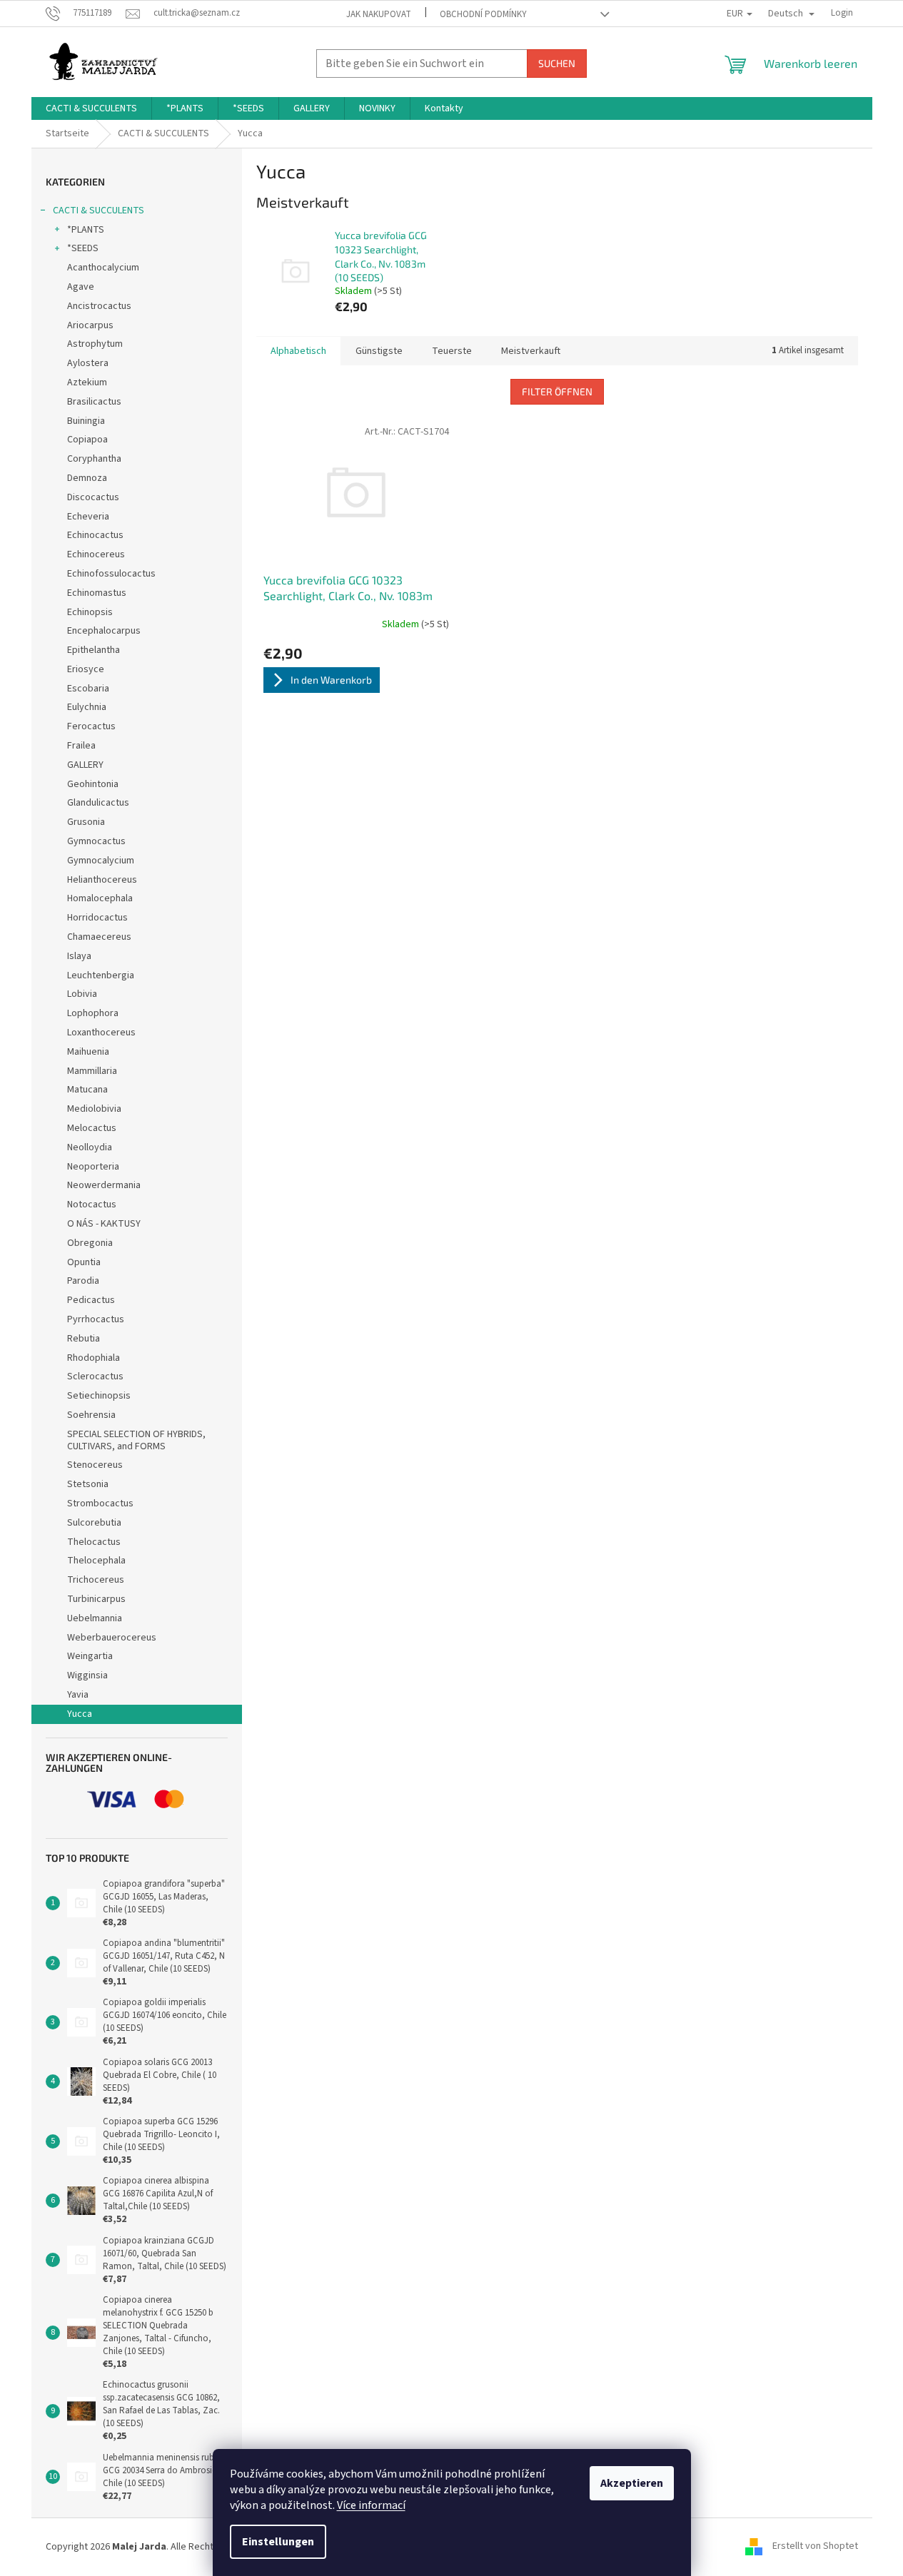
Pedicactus (91, 1300)
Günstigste (379, 351)
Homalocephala (100, 898)
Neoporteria (93, 1167)
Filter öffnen (557, 391)
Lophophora (93, 1013)
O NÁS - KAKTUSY (104, 1224)
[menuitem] (91, 108)
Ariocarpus (90, 325)
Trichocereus (96, 1580)
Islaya (79, 956)
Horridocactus (97, 918)
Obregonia (90, 1243)
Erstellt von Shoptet (815, 2547)
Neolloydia (90, 1147)
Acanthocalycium (103, 268)
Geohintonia (93, 784)
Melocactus (92, 1128)
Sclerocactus (95, 1376)
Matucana (87, 1090)
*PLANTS (86, 230)
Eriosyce (86, 669)
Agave (81, 287)
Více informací (371, 2505)
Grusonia (86, 822)
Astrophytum (95, 344)
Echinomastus (97, 593)
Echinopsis (90, 612)
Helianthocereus (102, 880)
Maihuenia (88, 1052)
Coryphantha (94, 459)
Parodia (83, 1281)
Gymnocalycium (101, 861)
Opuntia (84, 1262)
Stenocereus (95, 1465)
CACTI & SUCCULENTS (99, 211)
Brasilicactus (94, 402)
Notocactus (92, 1205)
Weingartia (90, 1656)
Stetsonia (88, 1484)
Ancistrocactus (99, 306)
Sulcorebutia (94, 1523)
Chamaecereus (99, 937)
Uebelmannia (95, 1618)
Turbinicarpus (96, 1599)
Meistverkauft (531, 351)
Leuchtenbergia (101, 975)
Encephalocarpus (104, 631)
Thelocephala (96, 1561)
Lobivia (82, 994)
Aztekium (87, 382)
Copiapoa (87, 440)
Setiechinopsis (99, 1396)
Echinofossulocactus (111, 574)
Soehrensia (91, 1415)
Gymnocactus (96, 841)
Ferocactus (91, 726)
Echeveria (88, 517)
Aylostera (88, 363)
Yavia (78, 1695)
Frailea (81, 746)
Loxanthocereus (101, 1033)
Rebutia (84, 1339)
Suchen (557, 63)
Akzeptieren (632, 2483)
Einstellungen (278, 2542)
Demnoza (87, 478)
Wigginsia (87, 1675)
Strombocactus (100, 1503)
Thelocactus (94, 1542)
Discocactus (93, 497)
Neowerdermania (104, 1185)
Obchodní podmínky (483, 14)
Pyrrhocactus (96, 1319)
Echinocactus (95, 535)
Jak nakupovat (379, 14)
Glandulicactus (98, 803)
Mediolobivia (94, 1109)
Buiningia (86, 421)
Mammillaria (92, 1071)
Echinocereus (96, 554)
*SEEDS (83, 248)
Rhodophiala (94, 1358)
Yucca (80, 1714)
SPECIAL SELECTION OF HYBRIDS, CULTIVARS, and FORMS (136, 1440)
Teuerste (452, 351)
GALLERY (85, 765)
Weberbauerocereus (112, 1638)
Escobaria (88, 689)
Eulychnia (87, 707)
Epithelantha (94, 650)
